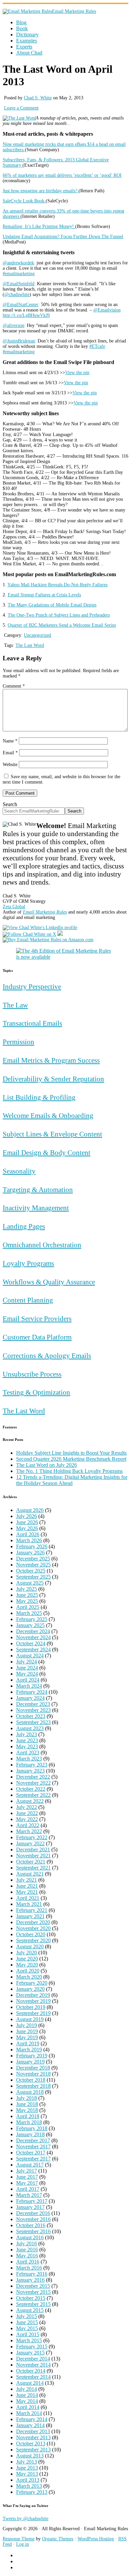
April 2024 (28, 1680)
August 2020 (30, 1946)
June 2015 (27, 2322)
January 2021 (30, 1916)
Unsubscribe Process (32, 1374)
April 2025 (28, 1607)
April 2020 (28, 1971)
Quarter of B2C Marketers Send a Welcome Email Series (62, 625)
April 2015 (28, 2334)
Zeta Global (14, 907)
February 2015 (32, 2347)
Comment (14, 686)
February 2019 (32, 2056)
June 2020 (27, 1959)
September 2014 (33, 2377)
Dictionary (27, 35)
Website (10, 765)
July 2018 (27, 2098)
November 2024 (33, 1637)
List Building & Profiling (39, 1097)
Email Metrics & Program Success (51, 1060)
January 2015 (30, 2353)
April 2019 (28, 2043)
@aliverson (13, 325)
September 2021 (33, 1868)
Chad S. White (38, 98)
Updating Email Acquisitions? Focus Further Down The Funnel (63, 237)
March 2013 (29, 2486)
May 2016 (27, 2256)
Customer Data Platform (37, 1337)
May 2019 (27, 2037)
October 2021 (31, 1862)
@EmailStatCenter (20, 305)
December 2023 (33, 1704)
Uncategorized (37, 635)
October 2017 (31, 2153)
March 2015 (29, 2340)
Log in (23, 2544)
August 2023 (30, 1728)
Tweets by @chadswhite (26, 2519)
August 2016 (30, 2237)
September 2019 (33, 2013)
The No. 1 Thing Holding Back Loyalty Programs (69, 1471)
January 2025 (30, 1625)
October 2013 (31, 2443)
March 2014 (29, 2413)
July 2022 (27, 1807)
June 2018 (27, 2104)
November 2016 (33, 2219)
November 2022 (33, 1783)
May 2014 (27, 2401)
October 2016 (31, 2225)
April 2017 (28, 2189)
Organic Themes (58, 2539)
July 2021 (27, 1880)
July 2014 (27, 2389)
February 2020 (32, 1983)
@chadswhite (17, 294)
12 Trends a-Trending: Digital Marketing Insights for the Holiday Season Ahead (72, 1480)
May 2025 (27, 1601)
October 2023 (31, 1716)
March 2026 (29, 1540)
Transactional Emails (32, 1023)
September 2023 (33, 1722)
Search (10, 804)
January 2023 (30, 1771)
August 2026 (30, 1510)
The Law (15, 1005)
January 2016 (30, 2280)
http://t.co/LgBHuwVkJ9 (26, 315)
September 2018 (33, 2086)
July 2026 (27, 1516)
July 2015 (27, 2316)
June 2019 (27, 2031)
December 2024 (33, 1631)
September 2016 (33, 2231)
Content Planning (28, 1300)
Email (10, 753)
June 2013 (27, 2468)
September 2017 (33, 2159)
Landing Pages (24, 1226)
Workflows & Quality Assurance (49, 1282)
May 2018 (27, 2110)
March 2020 (29, 1977)
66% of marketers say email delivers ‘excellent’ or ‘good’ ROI (62, 175)
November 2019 (33, 2001)
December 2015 (33, 2286)
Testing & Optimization (36, 1392)
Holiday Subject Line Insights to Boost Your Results (71, 1453)
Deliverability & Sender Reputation (53, 1079)
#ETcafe (97, 346)
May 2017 (27, 2183)
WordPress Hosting (96, 2539)
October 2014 (31, 2371)
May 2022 (27, 1819)
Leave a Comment (21, 108)
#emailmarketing (19, 274)
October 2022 (31, 1789)
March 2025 (29, 1613)
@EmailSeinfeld (18, 284)
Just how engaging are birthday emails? (41, 191)
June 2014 (27, 2395)
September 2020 (33, 1940)
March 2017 (29, 2195)
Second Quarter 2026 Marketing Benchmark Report (71, 1459)
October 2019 (31, 2007)
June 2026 (27, 1522)
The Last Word (30, 645)
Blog (21, 22)
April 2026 (28, 1534)
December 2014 (33, 2359)
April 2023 (28, 1753)
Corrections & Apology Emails (47, 1356)
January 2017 (30, 2207)
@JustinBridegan (19, 341)
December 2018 (33, 2068)
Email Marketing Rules (74, 11)
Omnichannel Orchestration (42, 1245)
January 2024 (30, 1698)
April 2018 (28, 2116)
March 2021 (29, 1904)
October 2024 (31, 1643)
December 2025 (33, 1559)
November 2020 (33, 1928)
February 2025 (32, 1619)
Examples (27, 41)
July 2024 (27, 1662)
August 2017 (30, 2165)
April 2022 (28, 1825)
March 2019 (29, 2050)
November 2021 (33, 1856)
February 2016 (32, 2274)
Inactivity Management (36, 1208)
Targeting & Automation (38, 1190)
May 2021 (27, 1892)
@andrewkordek (18, 263)
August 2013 (30, 2456)
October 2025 (31, 1571)
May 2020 (27, 1965)
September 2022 (33, 1795)
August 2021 (30, 1874)
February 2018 (32, 2128)
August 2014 (30, 2383)
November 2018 (33, 2074)
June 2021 (27, 1886)
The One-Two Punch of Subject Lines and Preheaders (59, 615)
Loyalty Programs (28, 1263)
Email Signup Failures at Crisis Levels (44, 595)
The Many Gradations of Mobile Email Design (52, 605)
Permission (18, 1042)
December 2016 (33, 2213)
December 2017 (33, 2140)
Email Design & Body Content (47, 1152)
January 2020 (30, 1989)
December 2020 (33, 1922)
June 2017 (27, 2177)
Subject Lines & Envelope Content (52, 1134)
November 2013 (33, 2437)
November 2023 (33, 1710)
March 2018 (29, 2122)
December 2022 (33, 1777)
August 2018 (30, 2092)
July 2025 (27, 1589)
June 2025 (27, 1595)
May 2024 (27, 1674)
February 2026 (32, 1546)
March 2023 (29, 1759)
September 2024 (33, 1649)
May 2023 (27, 1746)
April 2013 (28, 2480)
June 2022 (27, 1813)
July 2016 (27, 2243)
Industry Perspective (32, 986)
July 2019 (27, 2025)
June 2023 (27, 1740)
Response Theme (19, 2539)
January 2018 (30, 2134)
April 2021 (28, 1898)
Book (22, 28)
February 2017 (32, 2201)
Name (10, 741)
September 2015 (33, 2304)
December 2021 (33, 1850)
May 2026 (27, 1528)
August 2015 (30, 2310)
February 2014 (32, 2419)
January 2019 (30, 2062)
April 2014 (28, 2407)
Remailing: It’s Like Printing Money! (39, 226)
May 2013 (27, 2474)
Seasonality (19, 1171)
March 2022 (29, 1831)
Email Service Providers (37, 1318)
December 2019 (33, 1995)
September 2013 (33, 2450)
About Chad (29, 53)
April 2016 (28, 2262)
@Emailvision (107, 310)
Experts (24, 47)
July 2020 (27, 1953)
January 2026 (30, 1553)
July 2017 (27, 2171)
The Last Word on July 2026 (47, 1465)
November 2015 (33, 2292)
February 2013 (32, 2492)
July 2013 (27, 2462)
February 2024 (32, 1692)
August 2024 (30, 1656)
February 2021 (32, 1910)
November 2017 (33, 2146)
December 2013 (33, 2431)
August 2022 (30, 1801)
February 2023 (32, 1765)
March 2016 (29, 2268)
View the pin (77, 373)
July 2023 (27, 1734)
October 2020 (31, 1934)
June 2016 (27, 2250)
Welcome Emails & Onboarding (48, 1115)
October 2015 (31, 2298)
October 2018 (31, 2080)
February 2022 (32, 1837)
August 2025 (30, 1583)
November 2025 (33, 1565)
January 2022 (30, 1843)
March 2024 (29, 1686)
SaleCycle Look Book (24, 201)
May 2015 (27, 2328)
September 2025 (33, 1577)
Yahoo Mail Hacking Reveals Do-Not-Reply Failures (57, 585)
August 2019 (30, 2019)
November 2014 (33, 2365)
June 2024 (27, 1668)
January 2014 (30, 2425)
